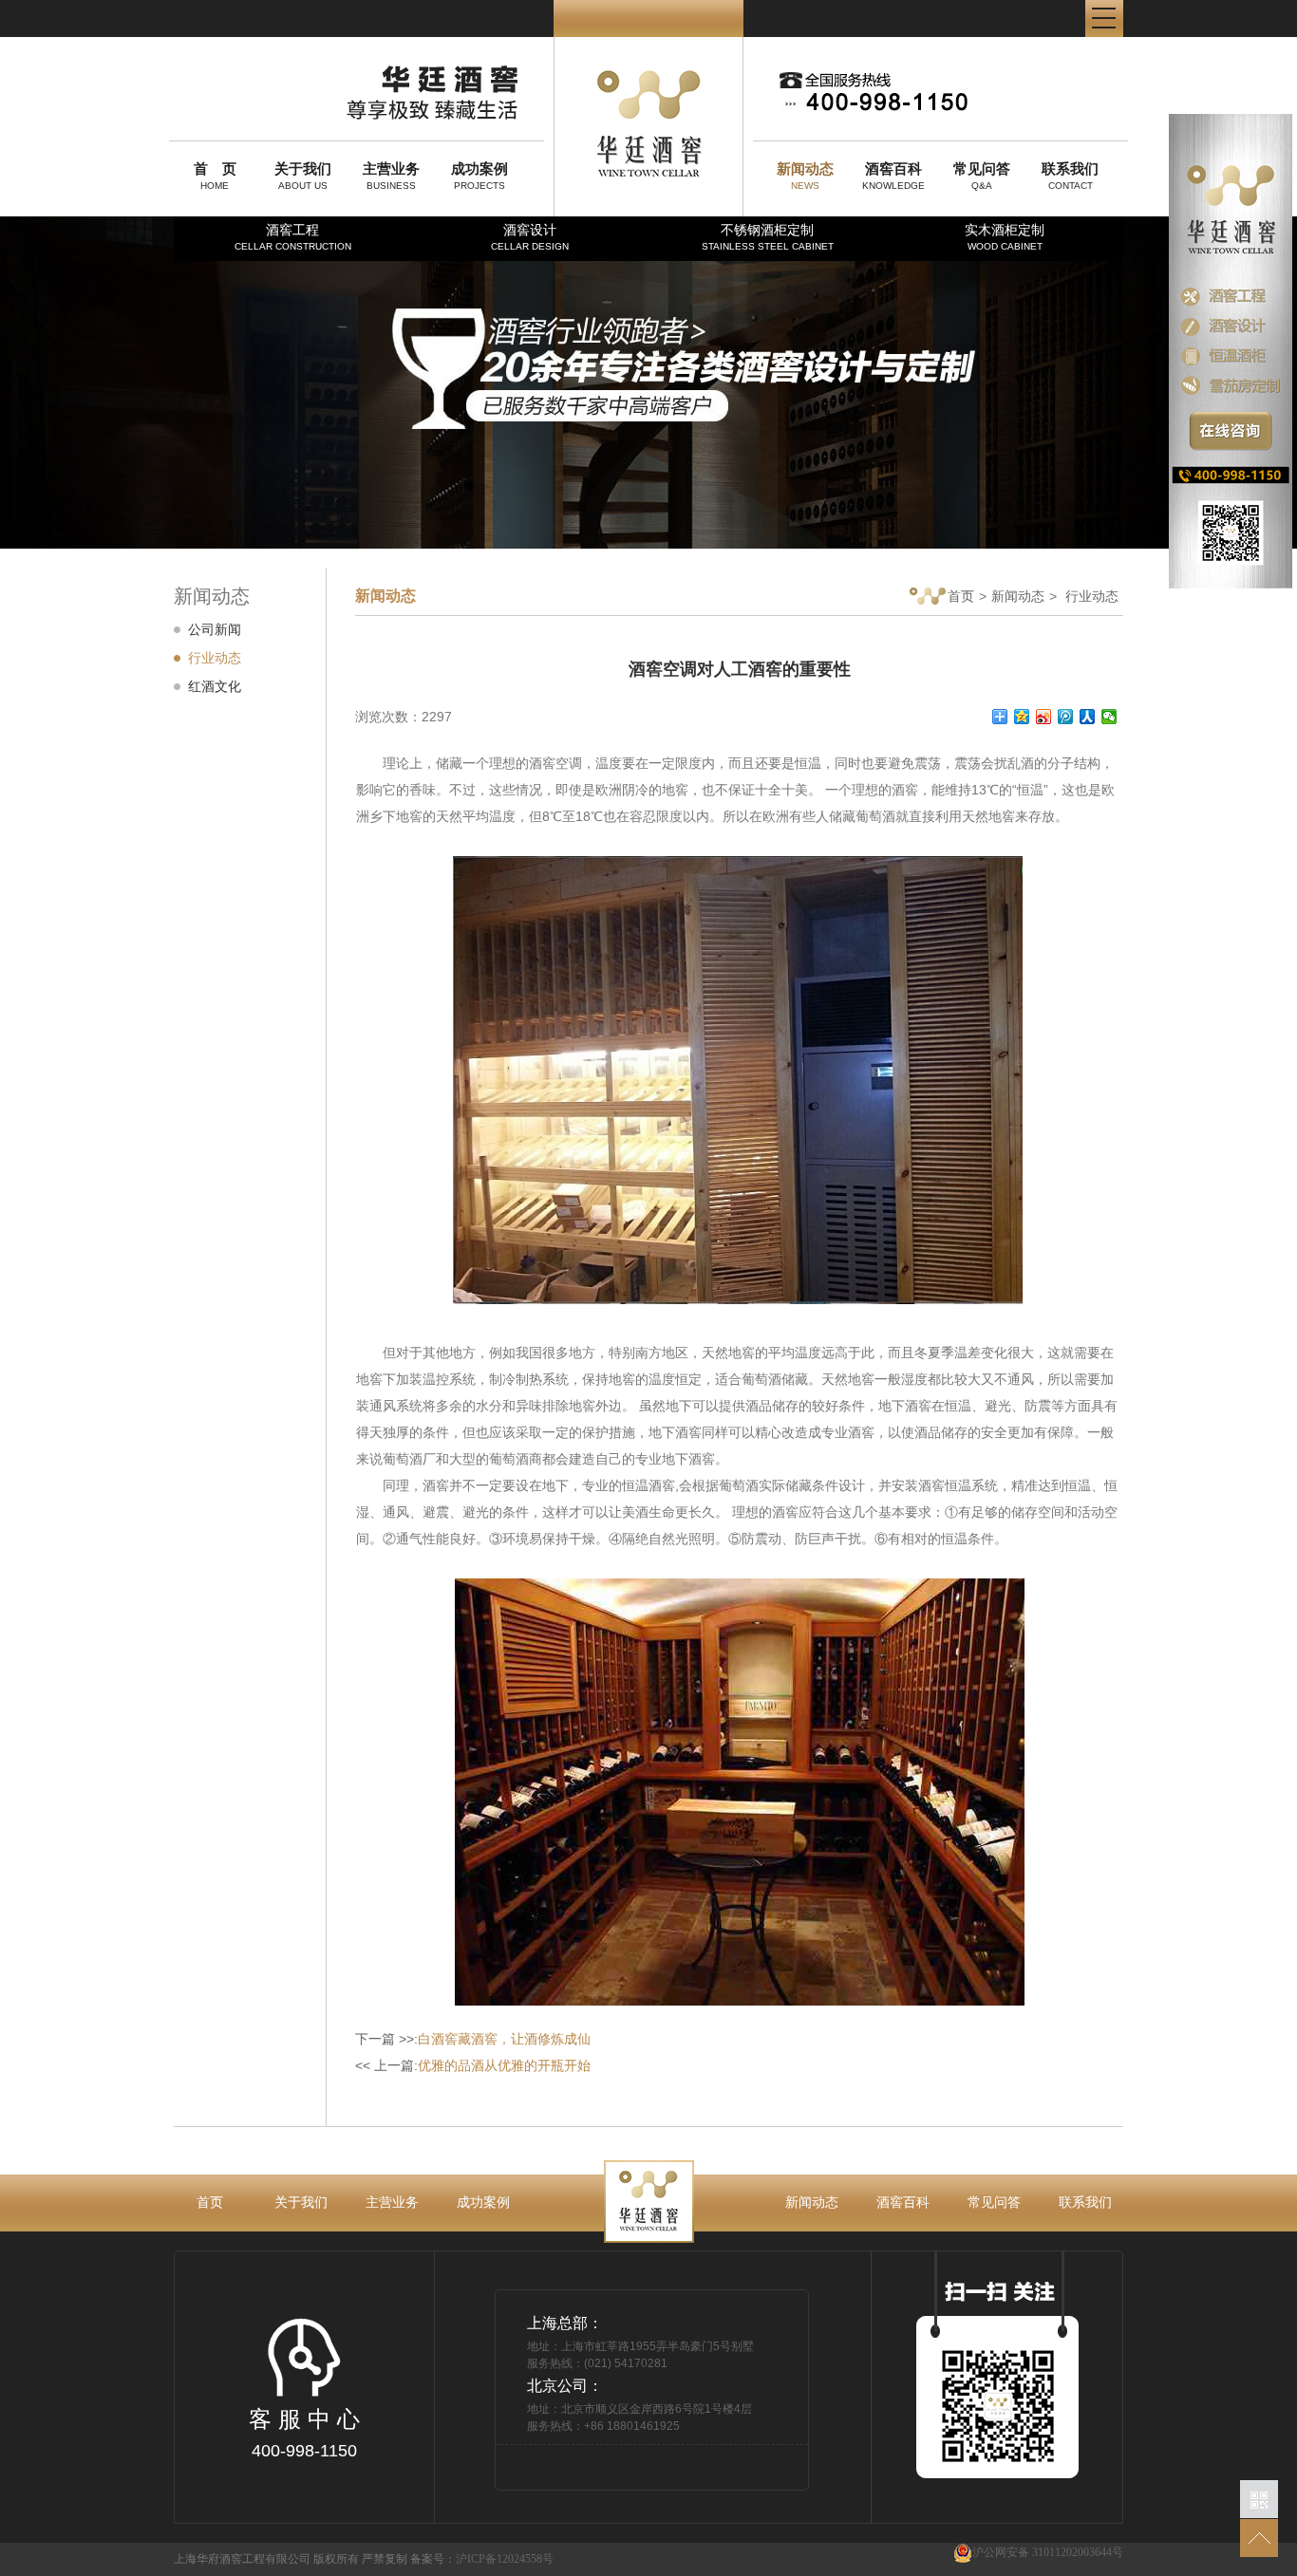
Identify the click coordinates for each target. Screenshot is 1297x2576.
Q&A (982, 176)
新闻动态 (1018, 596)
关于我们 (301, 2202)
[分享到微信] (1109, 717)
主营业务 (392, 2202)
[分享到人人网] (1088, 717)
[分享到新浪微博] (1044, 717)
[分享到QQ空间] (1022, 717)
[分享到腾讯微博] (1066, 717)
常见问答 (994, 2202)
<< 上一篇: (473, 2065)
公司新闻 (215, 629)
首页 (961, 596)
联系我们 (1085, 2202)
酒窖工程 (293, 237)
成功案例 (483, 2202)
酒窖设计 (530, 237)
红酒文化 (215, 686)
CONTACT (1070, 176)
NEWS (805, 176)
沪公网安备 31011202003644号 (1048, 2552)
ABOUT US (303, 176)
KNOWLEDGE (893, 176)
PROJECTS (479, 176)
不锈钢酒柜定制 (768, 237)
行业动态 (215, 658)
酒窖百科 (903, 2202)
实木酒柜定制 (1005, 237)
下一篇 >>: (473, 2039)
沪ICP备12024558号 (505, 2559)
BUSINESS (391, 176)
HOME (215, 176)
